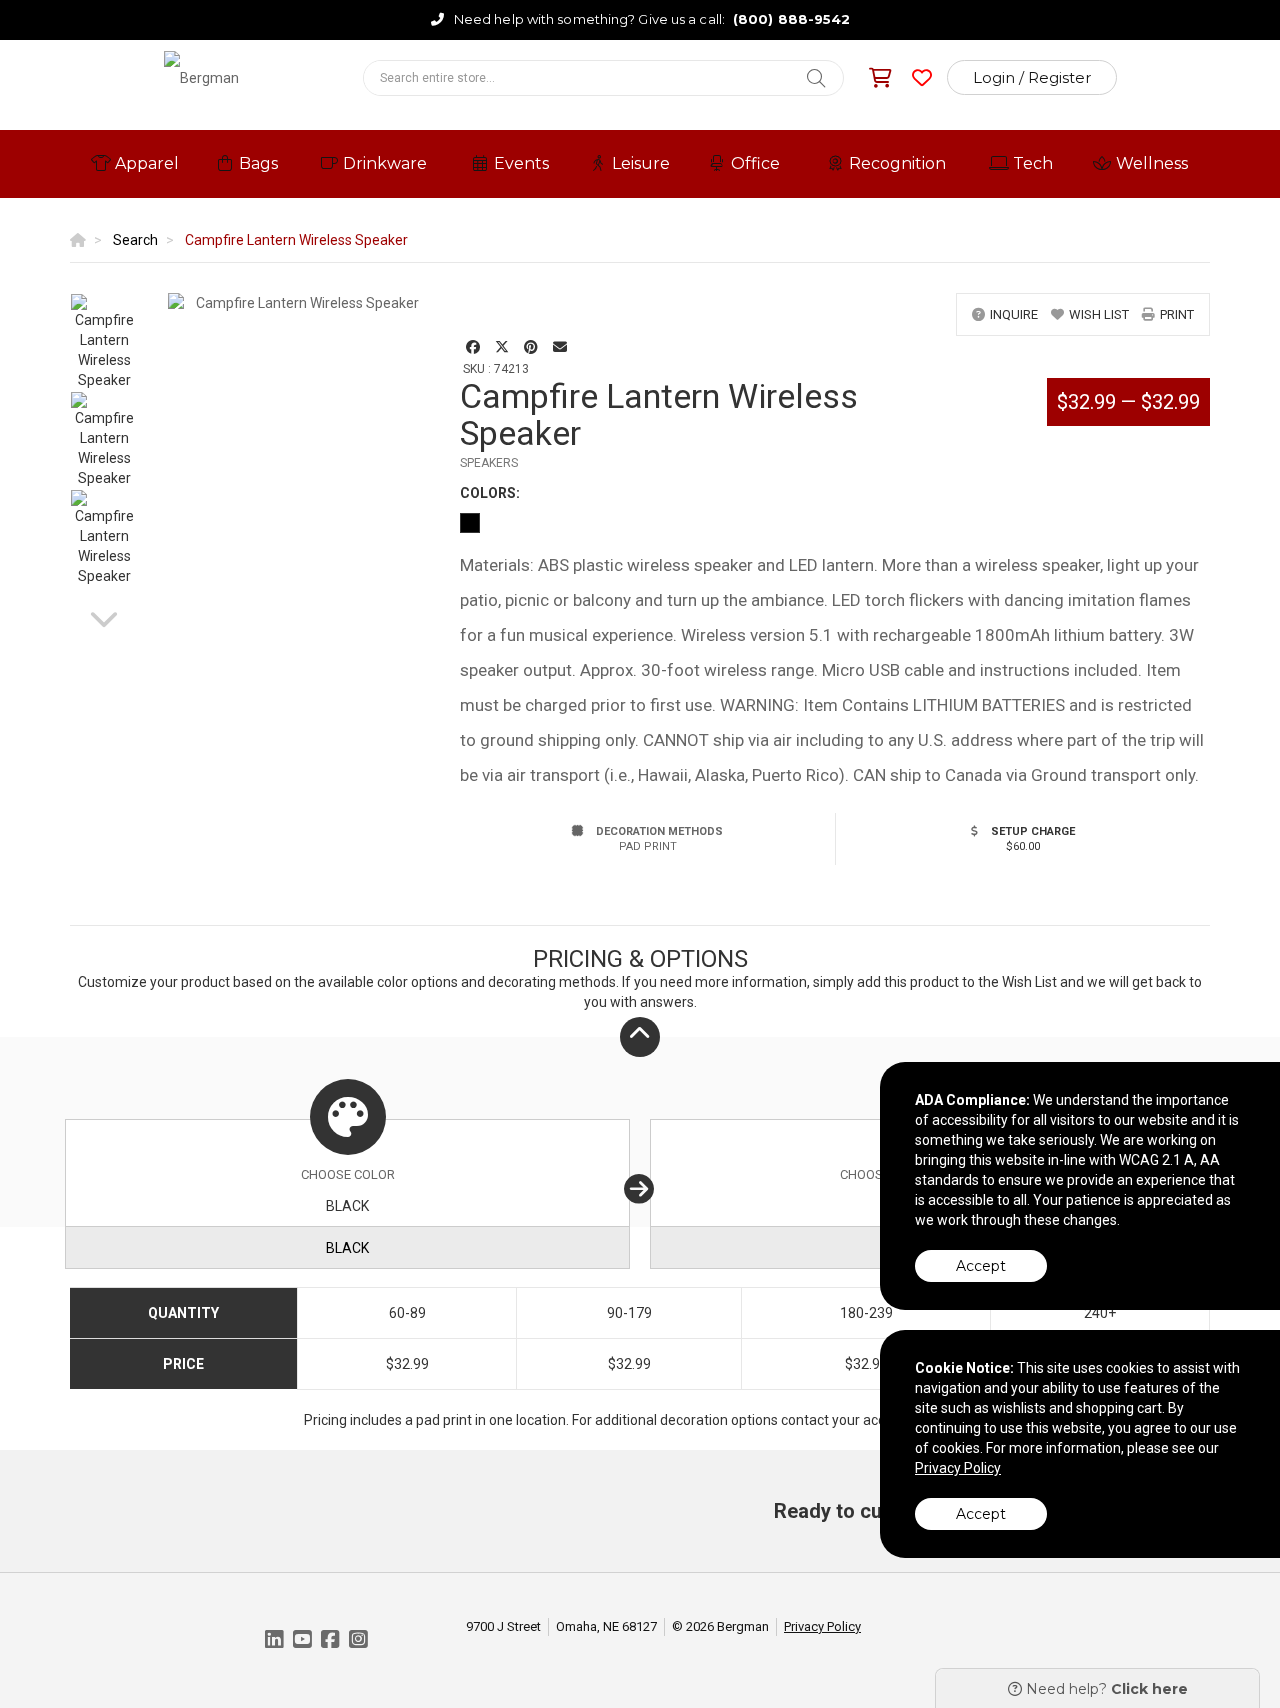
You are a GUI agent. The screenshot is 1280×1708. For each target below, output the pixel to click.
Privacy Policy (822, 1626)
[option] (104, 342)
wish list (1099, 314)
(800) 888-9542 (791, 19)
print (1177, 314)
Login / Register (1032, 77)
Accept (981, 1266)
